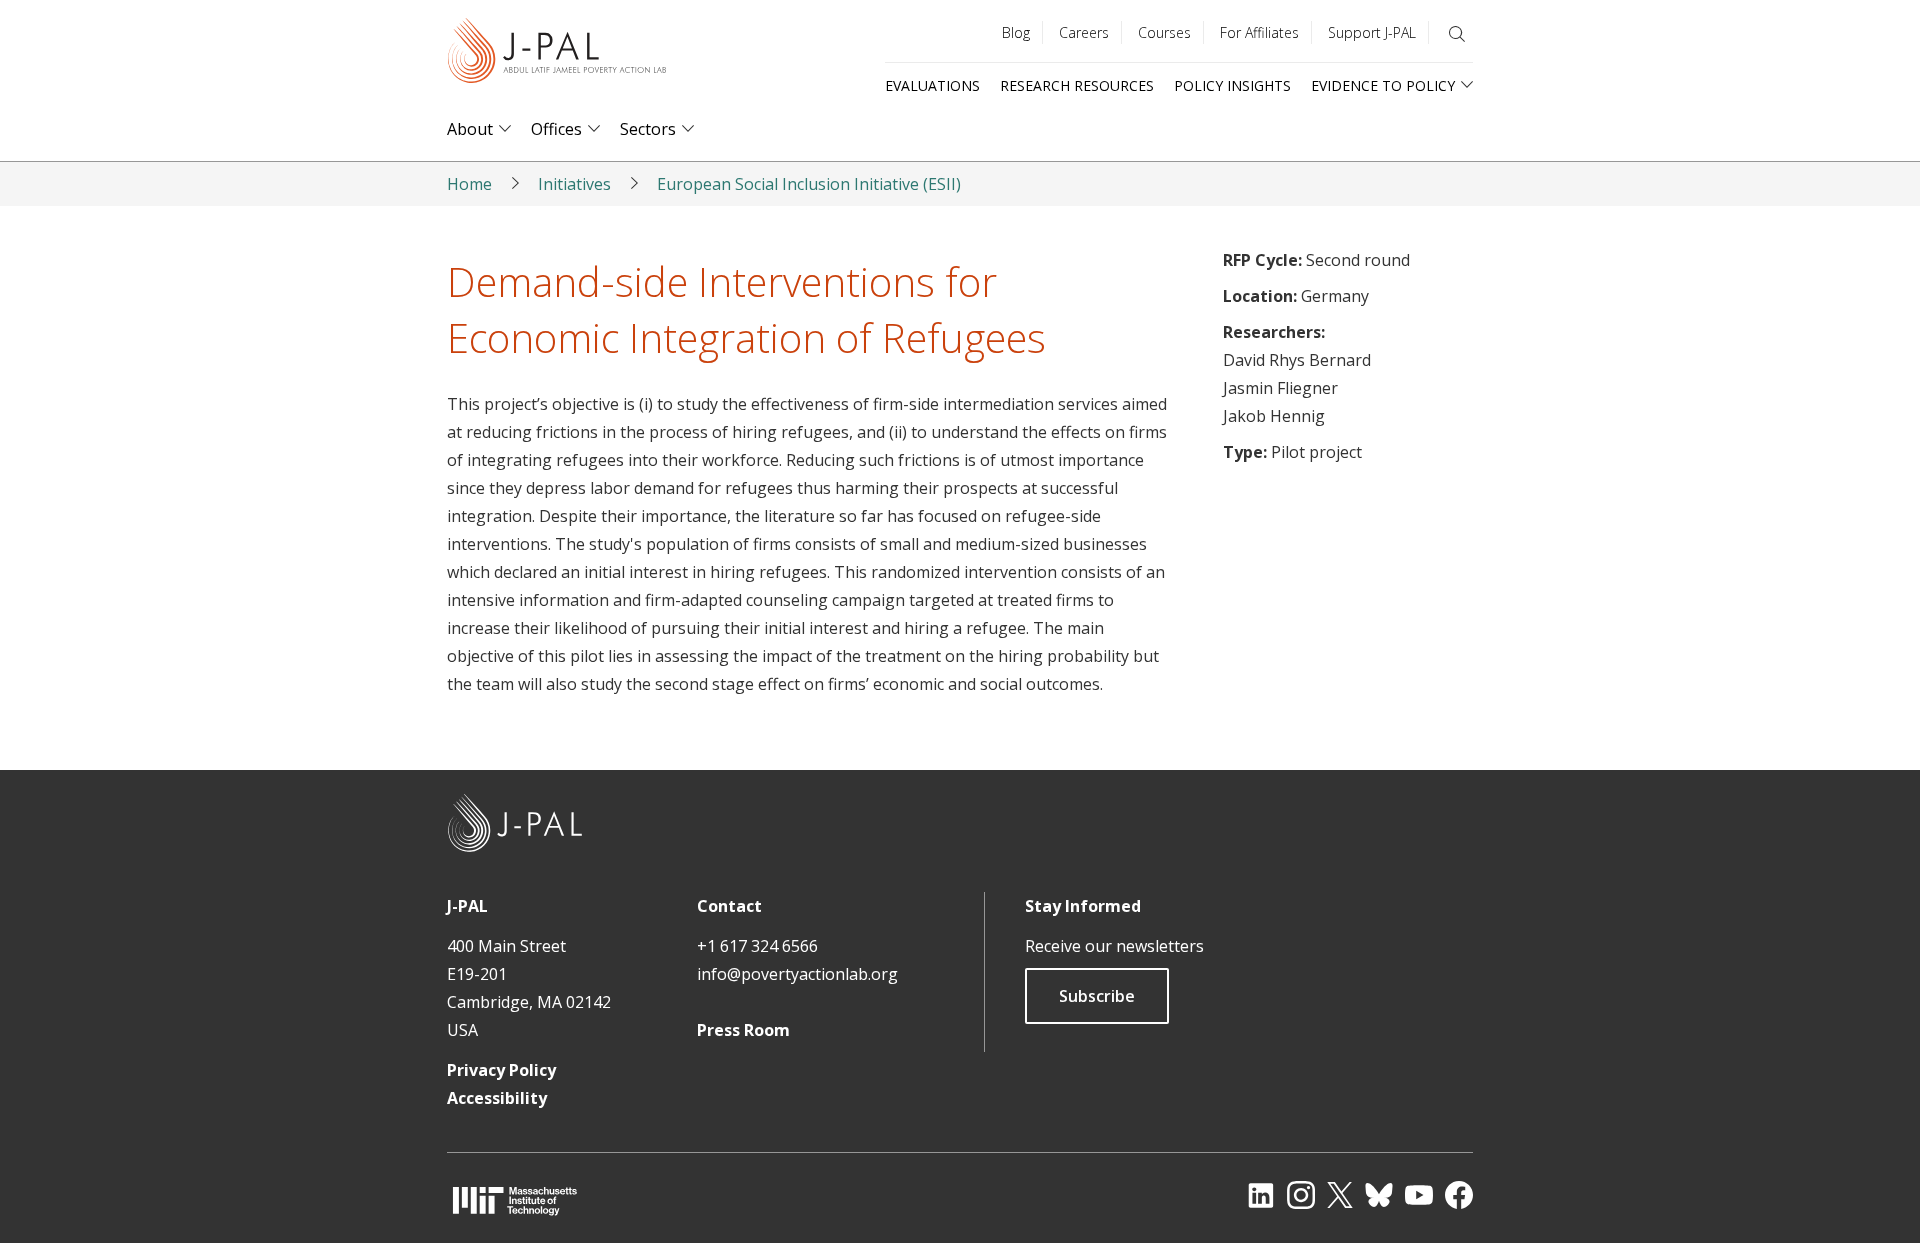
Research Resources (1077, 85)
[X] (1340, 1195)
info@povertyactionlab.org (797, 974)
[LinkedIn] (1261, 1195)
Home (469, 184)
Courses (1164, 32)
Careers (1084, 32)
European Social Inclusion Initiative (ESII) (809, 184)
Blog (1016, 32)
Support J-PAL (1372, 32)
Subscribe (1097, 996)
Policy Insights (1232, 85)
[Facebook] (1459, 1195)
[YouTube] (1419, 1195)
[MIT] (515, 1200)
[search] (1457, 34)
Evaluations (932, 85)
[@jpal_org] (1301, 1195)
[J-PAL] (557, 54)
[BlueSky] (1379, 1195)
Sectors (648, 129)
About (470, 129)
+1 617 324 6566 (757, 946)
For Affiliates (1259, 32)
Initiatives (574, 184)
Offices (556, 129)
